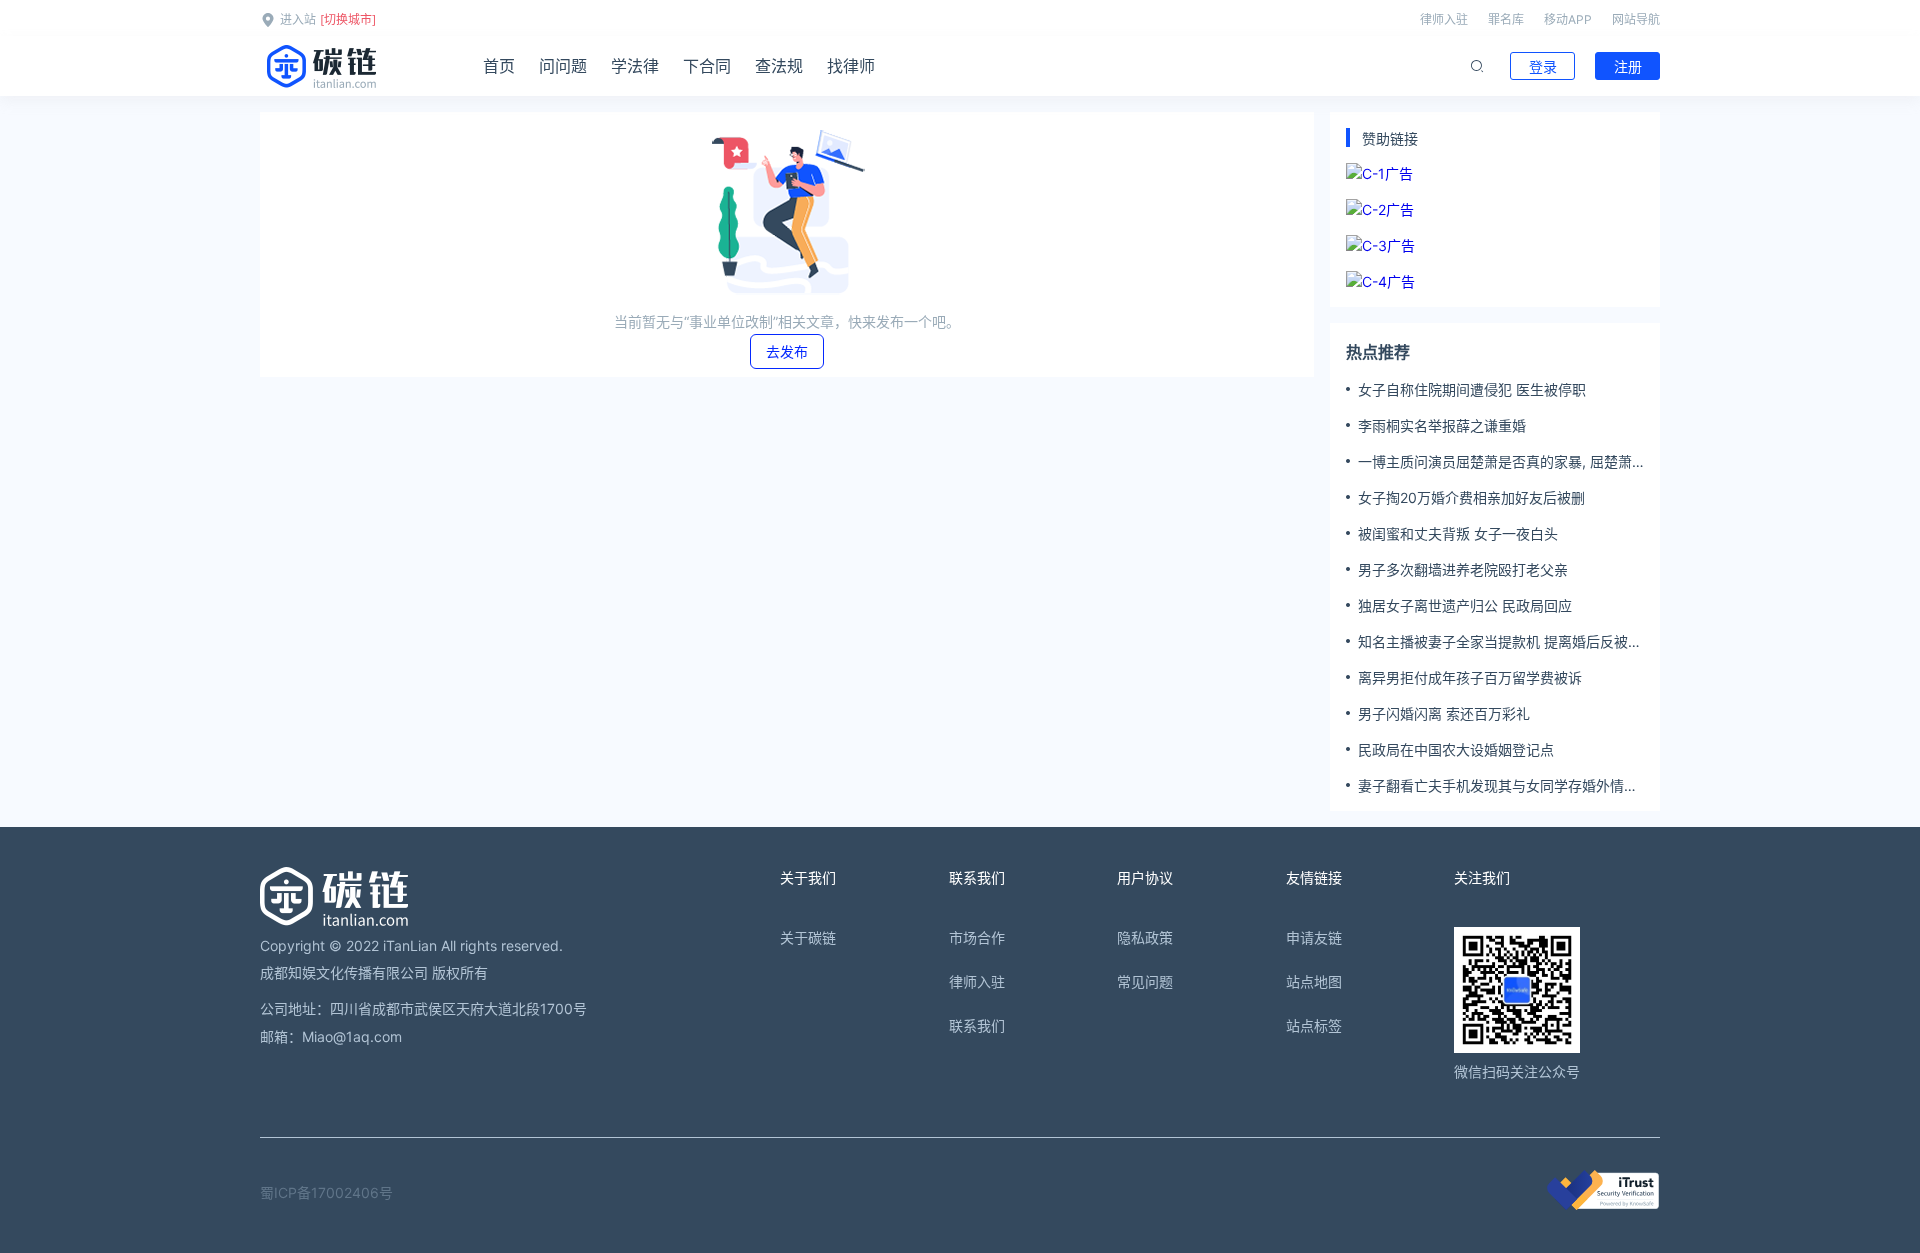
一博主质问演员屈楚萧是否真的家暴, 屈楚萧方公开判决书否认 (1495, 462)
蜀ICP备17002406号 (326, 1192)
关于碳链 (808, 937)
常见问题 (1145, 981)
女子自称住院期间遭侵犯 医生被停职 (1472, 389)
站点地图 (1314, 981)
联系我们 (977, 1025)
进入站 (298, 19)
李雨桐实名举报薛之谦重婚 (1442, 425)
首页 (499, 66)
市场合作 (977, 937)
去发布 (787, 351)
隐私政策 (1145, 937)
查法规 (779, 66)
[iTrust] (1603, 1204)
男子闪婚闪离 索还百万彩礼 (1444, 713)
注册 (1628, 66)
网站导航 (1636, 19)
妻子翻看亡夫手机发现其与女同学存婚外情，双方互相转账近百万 (1498, 786)
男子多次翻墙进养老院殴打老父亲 (1463, 569)
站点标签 (1314, 1025)
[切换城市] (348, 19)
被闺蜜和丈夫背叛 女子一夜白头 (1458, 533)
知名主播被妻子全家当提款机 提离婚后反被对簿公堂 (1500, 642)
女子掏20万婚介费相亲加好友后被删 (1471, 497)
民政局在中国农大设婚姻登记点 (1456, 749)
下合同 (707, 66)
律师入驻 (1444, 19)
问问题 (563, 66)
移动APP (1568, 19)
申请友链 (1314, 937)
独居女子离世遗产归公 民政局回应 (1465, 605)
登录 (1543, 66)
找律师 (851, 66)
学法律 (635, 66)
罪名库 (1506, 19)
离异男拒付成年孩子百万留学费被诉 (1470, 677)
